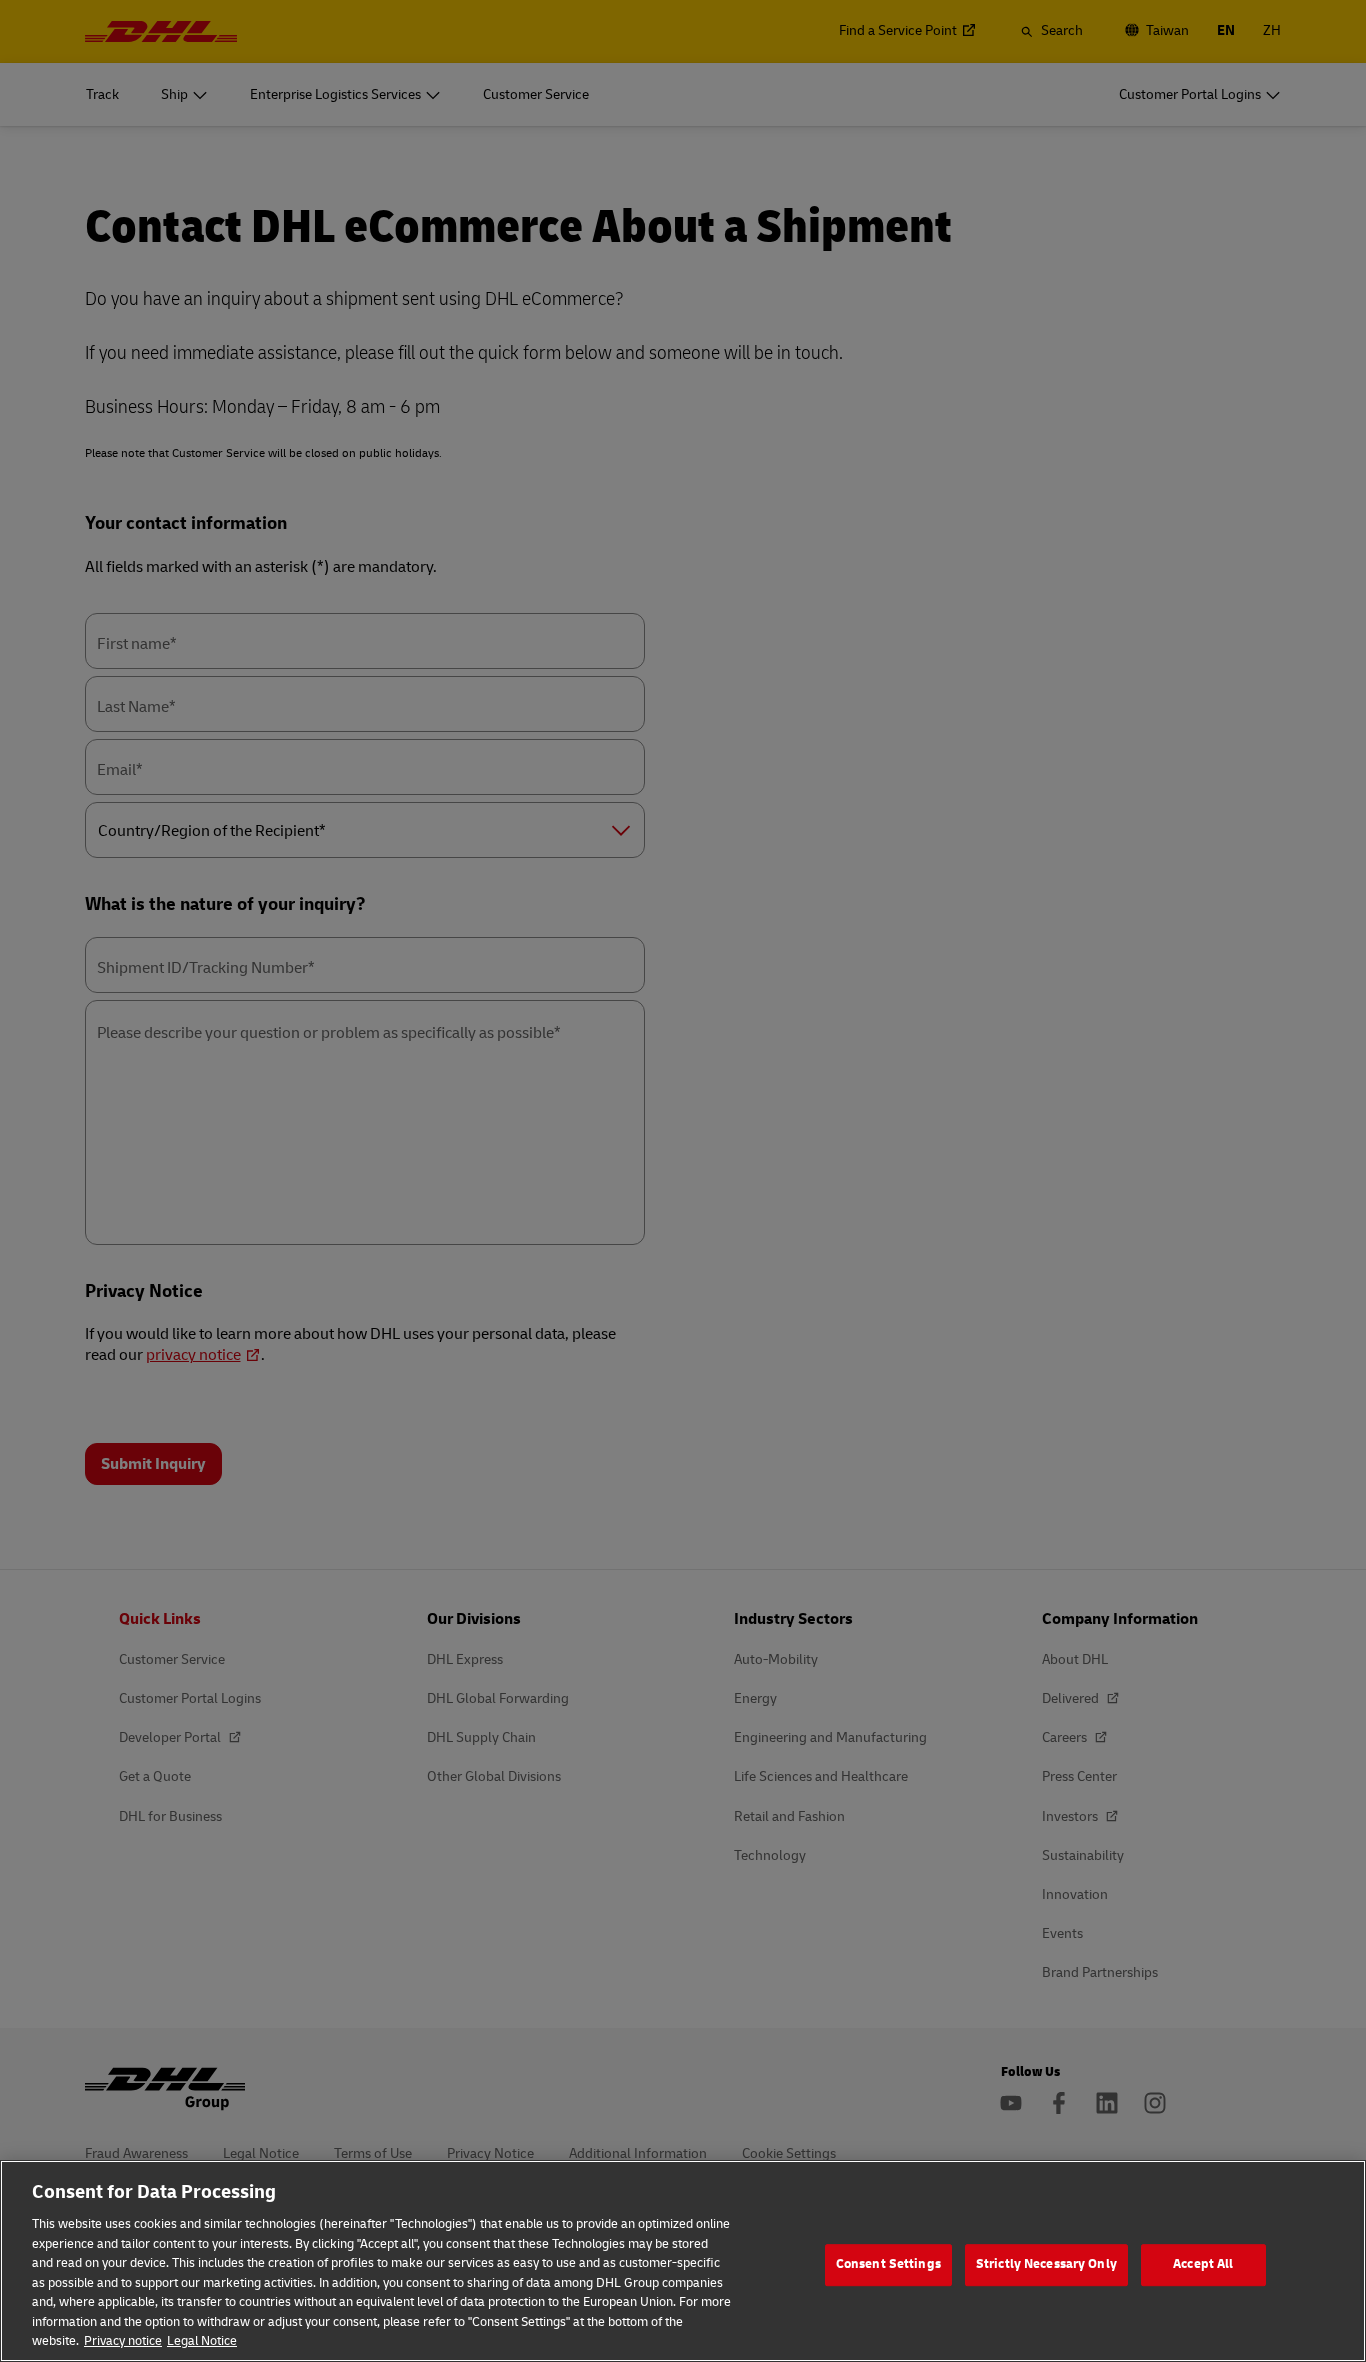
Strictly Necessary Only (1046, 2264)
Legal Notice (202, 2341)
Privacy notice (123, 2341)
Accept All (1203, 2264)
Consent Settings (888, 2264)
